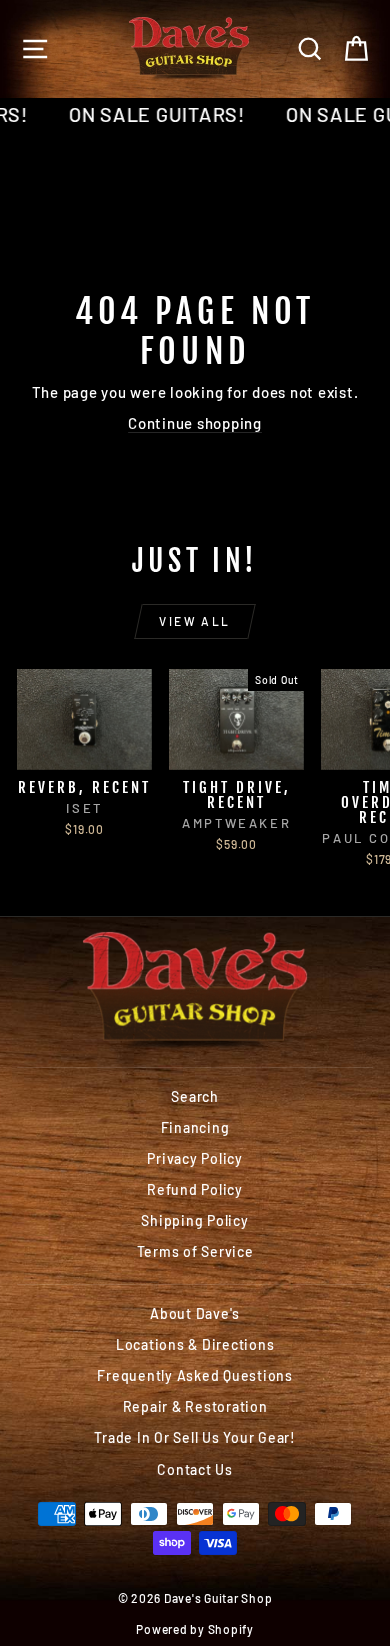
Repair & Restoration (195, 1406)
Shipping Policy (194, 1220)
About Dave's (195, 1313)
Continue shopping (195, 423)
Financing (195, 1127)
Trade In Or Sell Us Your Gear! (195, 1437)
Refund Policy (195, 1189)
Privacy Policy (195, 1158)
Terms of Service (195, 1251)
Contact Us (195, 1469)
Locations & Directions (195, 1344)
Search (195, 1096)
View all (194, 621)
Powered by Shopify (195, 1629)
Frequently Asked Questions (195, 1375)
